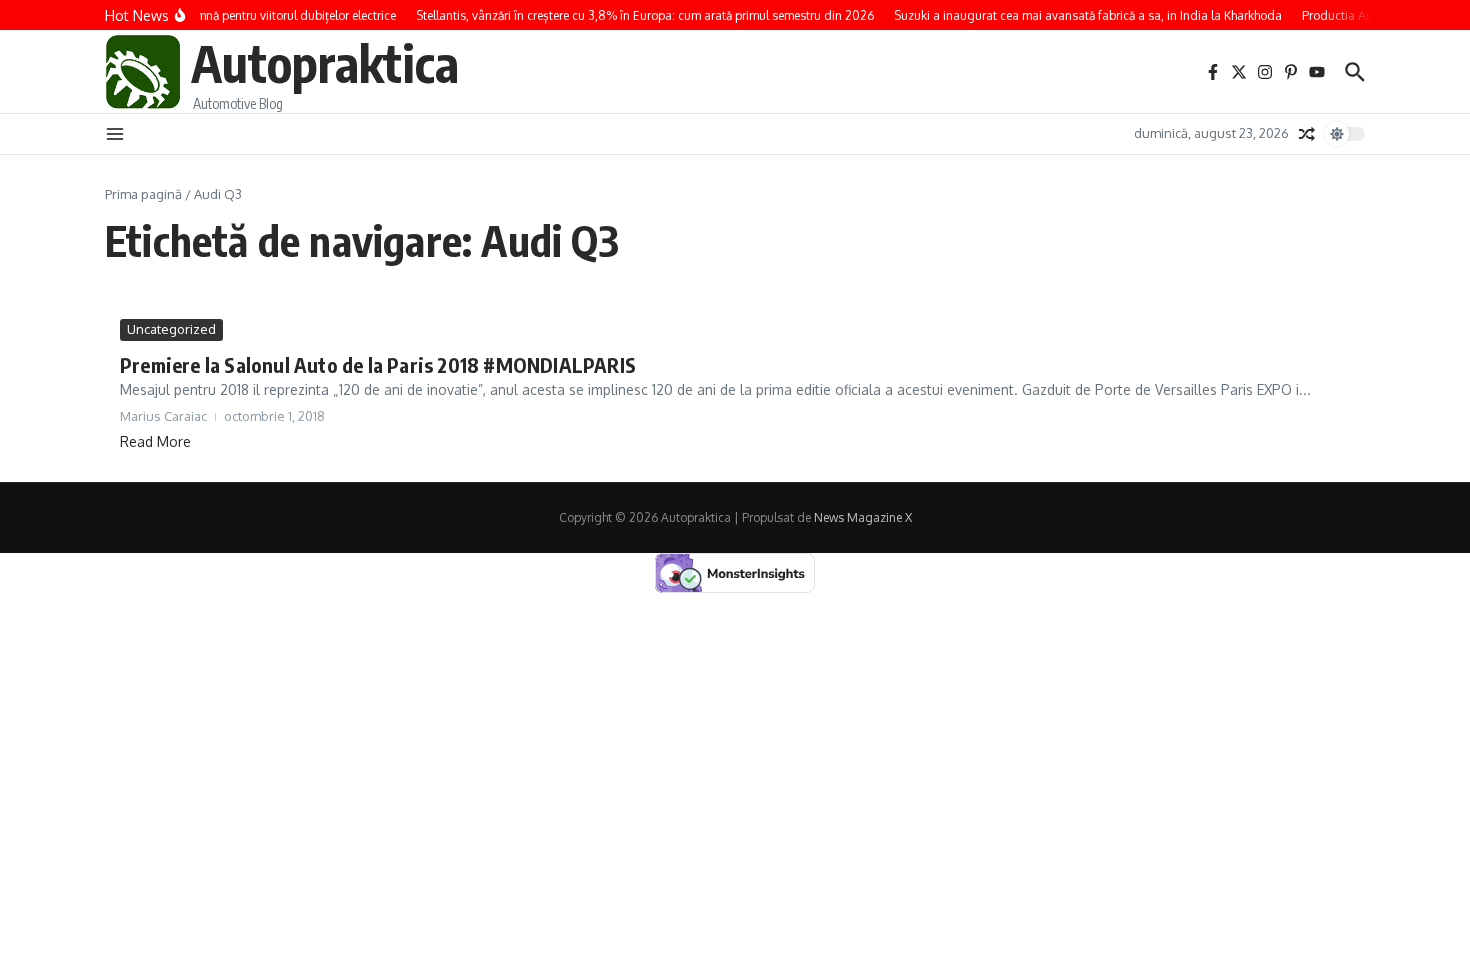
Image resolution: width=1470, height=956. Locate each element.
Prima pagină (143, 194)
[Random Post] (1307, 134)
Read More (155, 441)
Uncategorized (171, 329)
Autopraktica (325, 62)
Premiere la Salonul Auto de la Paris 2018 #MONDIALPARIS (378, 364)
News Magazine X (863, 517)
